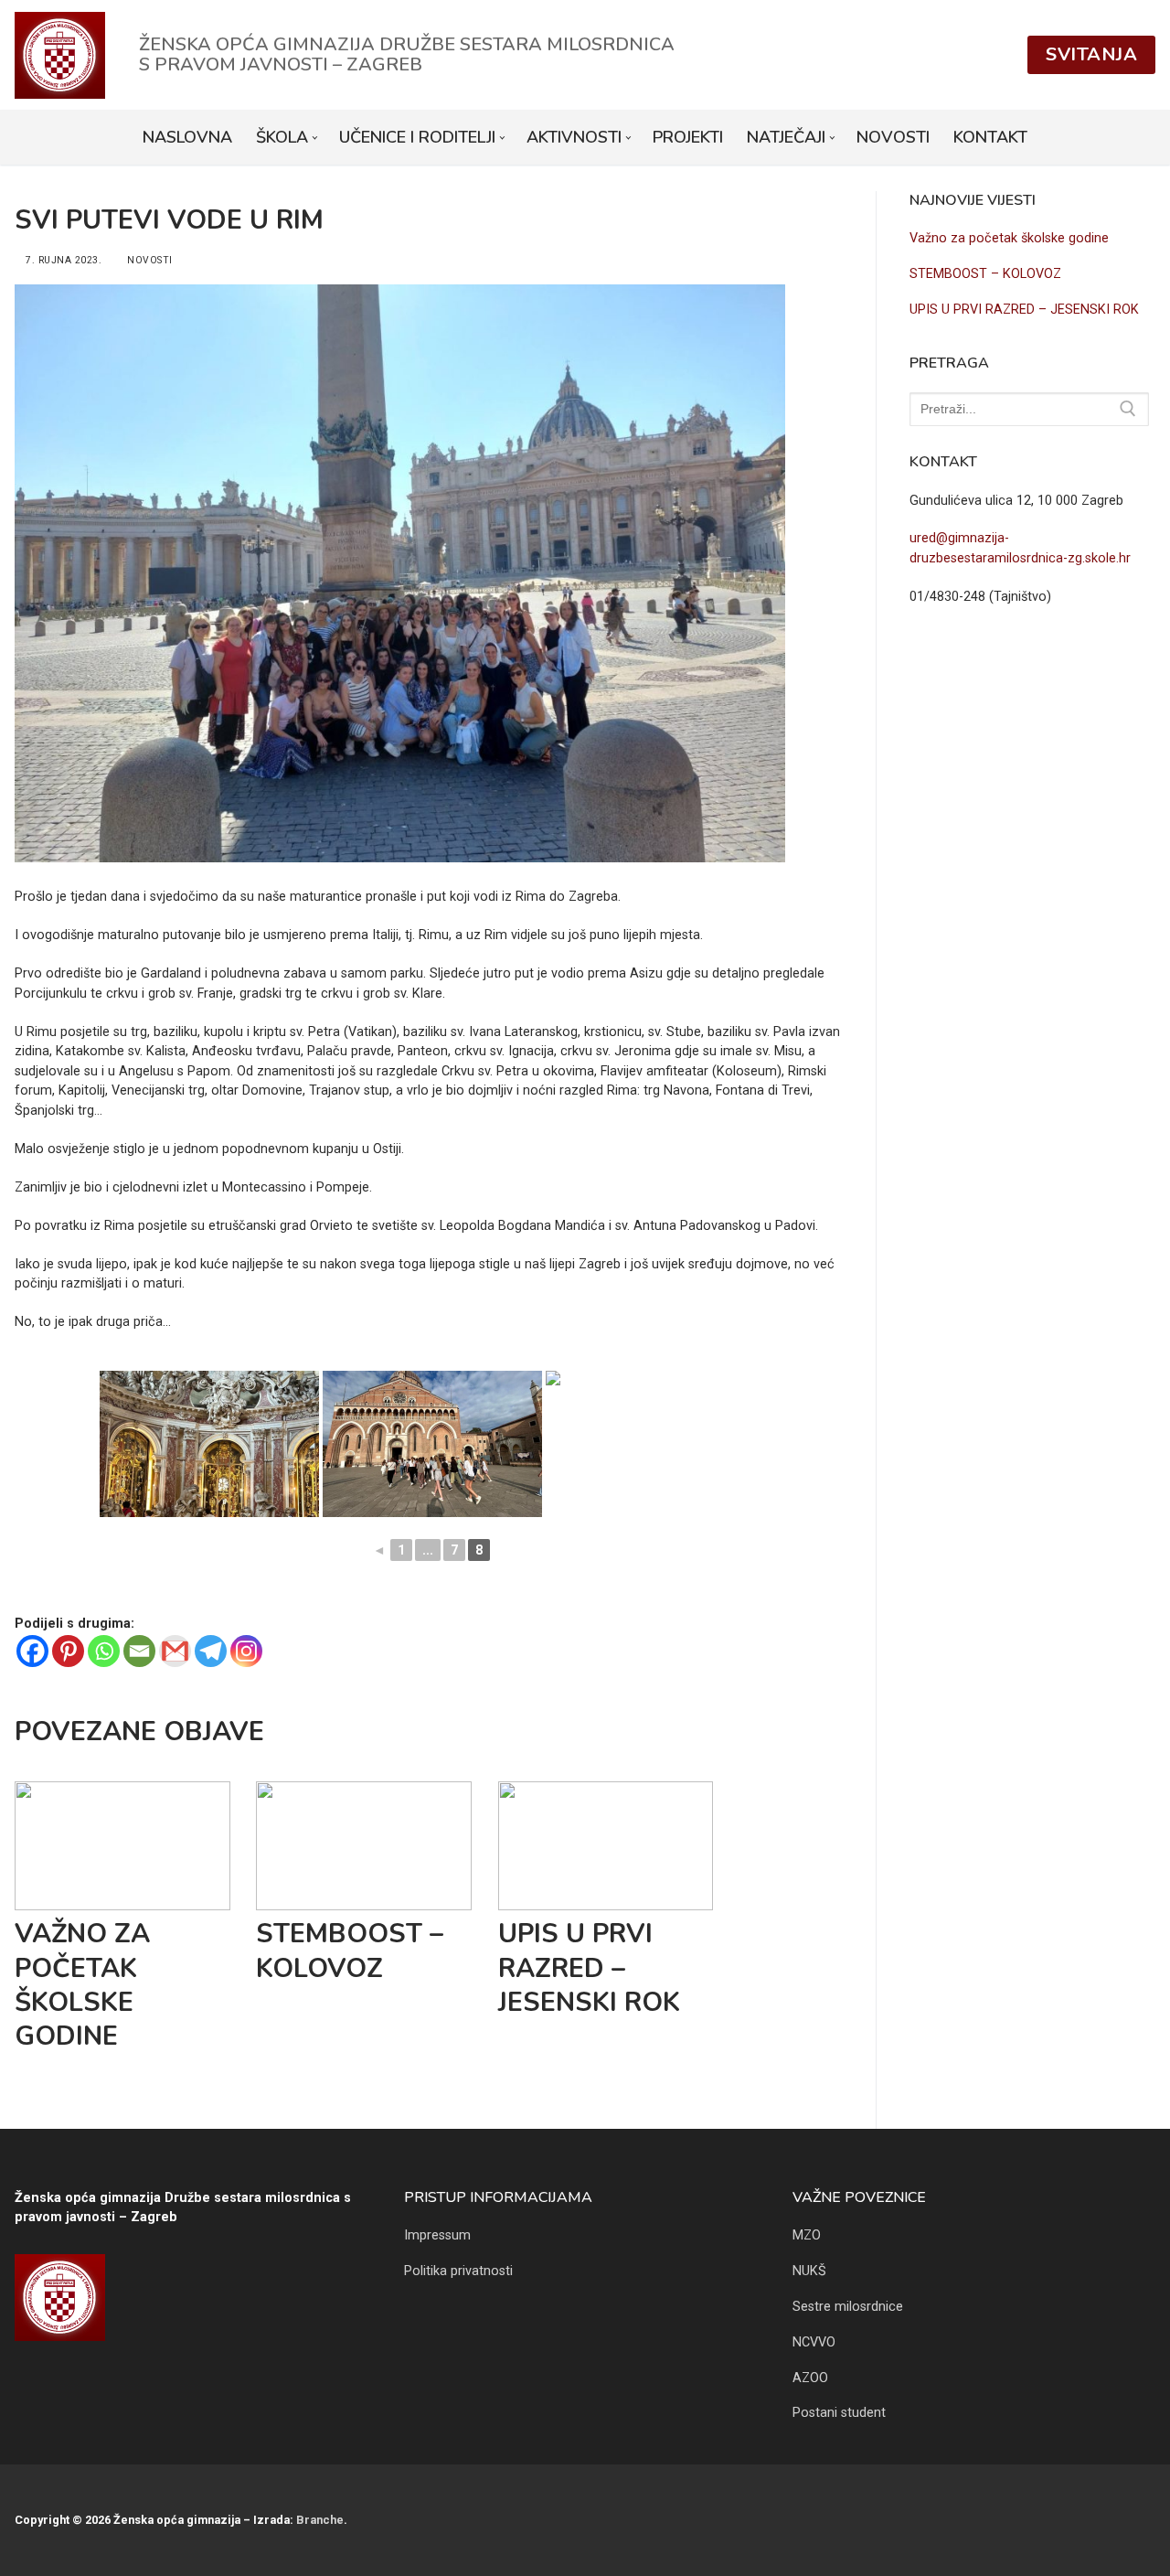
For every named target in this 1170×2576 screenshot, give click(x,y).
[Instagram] (246, 1651)
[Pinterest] (68, 1651)
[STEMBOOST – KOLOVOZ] (364, 1846)
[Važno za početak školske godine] (122, 1846)
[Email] (139, 1651)
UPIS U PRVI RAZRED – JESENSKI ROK (589, 1968)
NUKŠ (809, 2271)
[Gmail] (175, 1651)
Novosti (149, 260)
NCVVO (814, 2342)
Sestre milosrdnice (848, 2307)
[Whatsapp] (104, 1651)
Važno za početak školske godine (82, 1985)
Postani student (839, 2413)
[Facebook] (32, 1651)
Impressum (437, 2235)
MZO (807, 2235)
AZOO (810, 2378)
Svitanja (1091, 54)
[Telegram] (211, 1651)
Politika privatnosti (458, 2271)
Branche (320, 2520)
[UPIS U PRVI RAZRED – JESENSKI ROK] (606, 1846)
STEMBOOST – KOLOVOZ (350, 1951)
